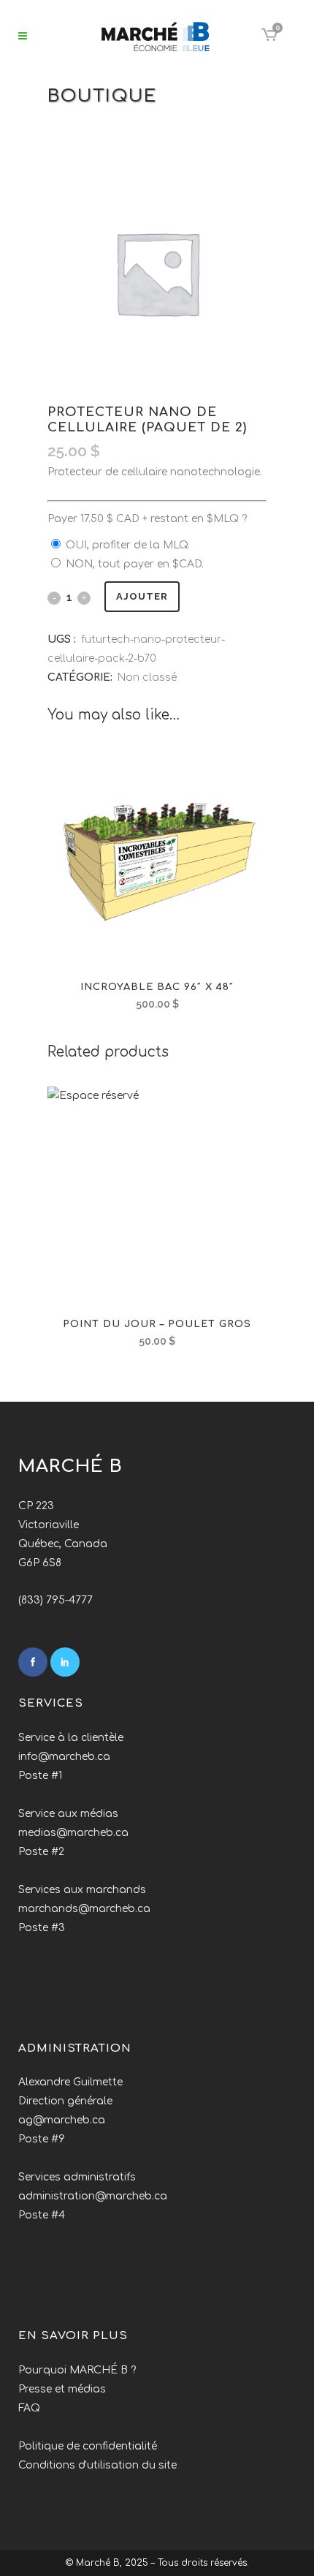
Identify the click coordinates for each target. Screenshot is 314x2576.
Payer (147, 519)
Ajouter (142, 596)
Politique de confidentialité (88, 2446)
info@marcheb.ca (64, 1757)
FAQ (29, 2408)
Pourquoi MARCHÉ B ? (77, 2370)
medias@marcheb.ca (73, 1833)
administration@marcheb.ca (93, 2196)
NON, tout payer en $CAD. (135, 564)
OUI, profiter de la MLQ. (128, 545)
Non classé (147, 677)
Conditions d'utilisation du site (97, 2465)
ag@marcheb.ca (62, 2120)
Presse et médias (62, 2389)
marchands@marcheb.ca (84, 1909)
